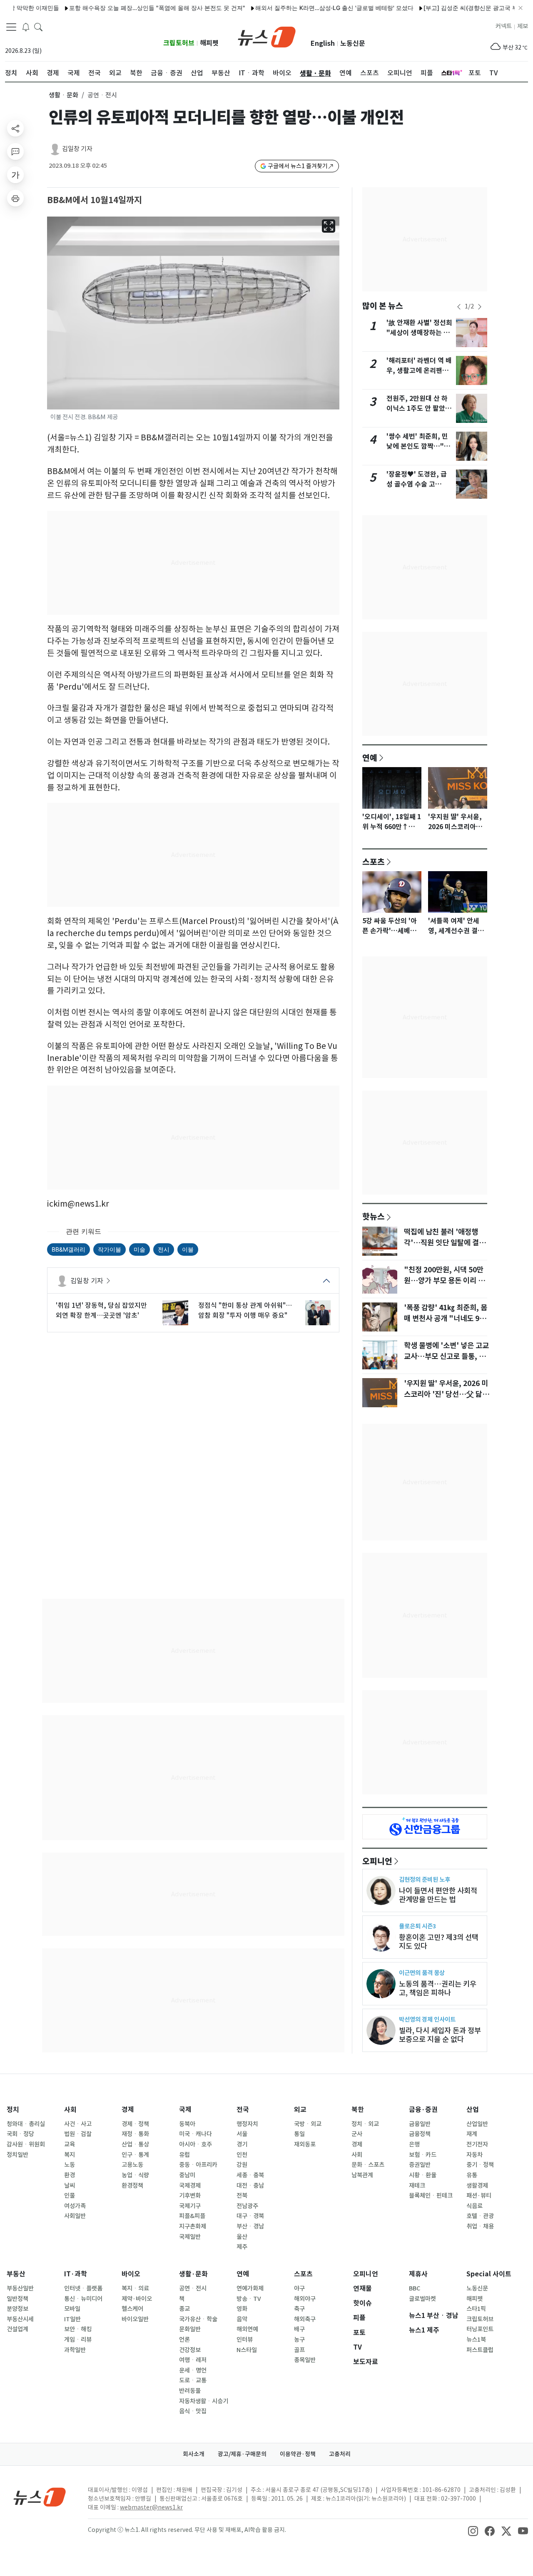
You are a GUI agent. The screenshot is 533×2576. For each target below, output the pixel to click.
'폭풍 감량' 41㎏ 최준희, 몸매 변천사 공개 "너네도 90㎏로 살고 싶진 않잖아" (446, 1319)
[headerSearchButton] (38, 27)
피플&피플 (192, 2216)
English (323, 43)
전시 (164, 1249)
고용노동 (132, 2165)
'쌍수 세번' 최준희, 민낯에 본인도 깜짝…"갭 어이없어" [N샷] (418, 446)
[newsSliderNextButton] (480, 307)
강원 (242, 2165)
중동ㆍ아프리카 (198, 2165)
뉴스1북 (476, 2340)
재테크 (417, 2186)
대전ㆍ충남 (250, 2186)
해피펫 (209, 43)
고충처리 (340, 2454)
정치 (13, 2110)
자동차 (474, 2155)
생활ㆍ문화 (64, 95)
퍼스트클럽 (480, 2350)
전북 (242, 2196)
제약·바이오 (137, 2299)
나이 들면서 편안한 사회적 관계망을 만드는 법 (438, 1895)
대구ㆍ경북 (250, 2216)
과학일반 (75, 2350)
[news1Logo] (40, 2497)
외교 (300, 2110)
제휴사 (418, 2274)
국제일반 (190, 2237)
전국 (243, 2110)
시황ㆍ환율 (423, 2175)
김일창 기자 (77, 149)
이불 (188, 1249)
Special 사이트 (489, 2274)
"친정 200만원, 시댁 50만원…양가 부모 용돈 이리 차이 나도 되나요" (444, 1281)
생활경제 (477, 2186)
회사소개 (194, 2454)
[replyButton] (15, 152)
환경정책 (132, 2186)
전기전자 (477, 2144)
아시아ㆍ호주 (196, 2144)
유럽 (184, 2155)
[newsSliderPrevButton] (459, 307)
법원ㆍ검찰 (78, 2134)
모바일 (72, 2309)
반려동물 (190, 2391)
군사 (357, 2134)
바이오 (131, 2274)
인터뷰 (245, 2340)
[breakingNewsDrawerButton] (26, 27)
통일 (299, 2134)
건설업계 (17, 2329)
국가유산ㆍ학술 (198, 2319)
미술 (139, 1249)
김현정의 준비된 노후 (425, 1879)
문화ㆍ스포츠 (368, 2165)
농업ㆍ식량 (135, 2175)
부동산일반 (20, 2288)
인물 (70, 2196)
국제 (185, 2110)
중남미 (187, 2175)
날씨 (70, 2186)
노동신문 (353, 43)
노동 (70, 2165)
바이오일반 (135, 2319)
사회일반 (75, 2216)
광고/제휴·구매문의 (242, 2454)
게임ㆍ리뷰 (78, 2340)
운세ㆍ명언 (193, 2370)
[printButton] (15, 198)
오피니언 (377, 1861)
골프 (299, 2350)
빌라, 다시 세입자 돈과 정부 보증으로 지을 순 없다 (440, 2035)
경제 (128, 2110)
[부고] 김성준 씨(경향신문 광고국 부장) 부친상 (441, 8)
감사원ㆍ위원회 (26, 2144)
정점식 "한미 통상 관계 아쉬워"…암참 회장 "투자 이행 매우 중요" (245, 1310)
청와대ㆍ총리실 (26, 2124)
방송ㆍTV (249, 2299)
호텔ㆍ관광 (480, 2216)
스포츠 (374, 862)
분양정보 (17, 2309)
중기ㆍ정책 (480, 2165)
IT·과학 (76, 2274)
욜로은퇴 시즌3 (417, 1926)
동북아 (187, 2124)
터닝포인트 (480, 2329)
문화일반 (190, 2329)
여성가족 (75, 2206)
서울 (242, 2134)
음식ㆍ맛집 (193, 2411)
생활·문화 (193, 2274)
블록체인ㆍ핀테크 (431, 2196)
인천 (242, 2155)
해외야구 (305, 2299)
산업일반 (477, 2124)
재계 (472, 2134)
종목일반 (305, 2360)
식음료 (474, 2206)
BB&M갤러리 (68, 1249)
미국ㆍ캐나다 (196, 2134)
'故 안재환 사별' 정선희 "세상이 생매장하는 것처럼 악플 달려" (419, 333)
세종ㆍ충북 (250, 2175)
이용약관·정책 (298, 2454)
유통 (472, 2175)
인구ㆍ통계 (135, 2155)
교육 (70, 2144)
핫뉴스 (374, 1216)
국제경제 (190, 2186)
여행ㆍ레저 (193, 2360)
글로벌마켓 (422, 2299)
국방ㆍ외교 (308, 2124)
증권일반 (420, 2165)
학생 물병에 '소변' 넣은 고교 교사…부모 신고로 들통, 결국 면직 (446, 1356)
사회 (70, 2110)
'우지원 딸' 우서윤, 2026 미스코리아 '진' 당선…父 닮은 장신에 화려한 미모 (446, 1394)
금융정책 (420, 2134)
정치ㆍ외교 (365, 2124)
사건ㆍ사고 (78, 2124)
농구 (299, 2340)
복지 (70, 2155)
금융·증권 (423, 2110)
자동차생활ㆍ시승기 (204, 2401)
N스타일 (247, 2350)
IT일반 (72, 2319)
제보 (523, 26)
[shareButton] (15, 128)
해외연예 (247, 2329)
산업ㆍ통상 (135, 2144)
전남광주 (247, 2206)
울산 (242, 2237)
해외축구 (305, 2319)
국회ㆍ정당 (20, 2134)
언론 (184, 2340)
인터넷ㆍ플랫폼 (83, 2288)
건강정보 (190, 2350)
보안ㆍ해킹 (78, 2329)
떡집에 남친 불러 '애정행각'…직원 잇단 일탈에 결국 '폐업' (445, 1243)
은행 (414, 2144)
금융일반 (420, 2124)
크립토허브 (179, 43)
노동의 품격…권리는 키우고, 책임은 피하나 (438, 1988)
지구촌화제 (193, 2226)
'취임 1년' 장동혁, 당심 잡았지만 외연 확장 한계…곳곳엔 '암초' (101, 1310)
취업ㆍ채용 (480, 2226)
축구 (299, 2309)
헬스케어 (132, 2309)
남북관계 (362, 2175)
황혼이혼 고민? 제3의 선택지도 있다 (439, 1942)
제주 (242, 2247)
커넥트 (504, 26)
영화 (242, 2309)
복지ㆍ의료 (135, 2288)
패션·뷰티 (479, 2196)
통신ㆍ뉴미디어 (83, 2299)
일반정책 (17, 2299)
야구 (299, 2288)
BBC (415, 2288)
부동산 (16, 2274)
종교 (184, 2309)
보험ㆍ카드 (423, 2155)
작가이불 (110, 1249)
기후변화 (190, 2196)
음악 (242, 2319)
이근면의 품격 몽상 (422, 1973)
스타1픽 (476, 2309)
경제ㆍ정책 (135, 2124)
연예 (370, 758)
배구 (299, 2329)
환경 (70, 2175)
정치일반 (17, 2155)
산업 (473, 2110)
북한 (358, 2110)
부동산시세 (20, 2319)
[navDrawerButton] (11, 27)
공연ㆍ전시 (193, 2288)
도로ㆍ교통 (193, 2380)
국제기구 (190, 2206)
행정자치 (247, 2124)
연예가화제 (250, 2288)
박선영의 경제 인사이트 (427, 2019)
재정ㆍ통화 (135, 2134)
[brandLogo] (267, 36)
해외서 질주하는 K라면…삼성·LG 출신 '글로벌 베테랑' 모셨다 (291, 8)
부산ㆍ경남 (250, 2226)
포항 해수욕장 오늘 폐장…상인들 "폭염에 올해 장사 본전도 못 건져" (114, 8)
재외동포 (305, 2144)
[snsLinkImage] (473, 2531)
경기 (242, 2144)
